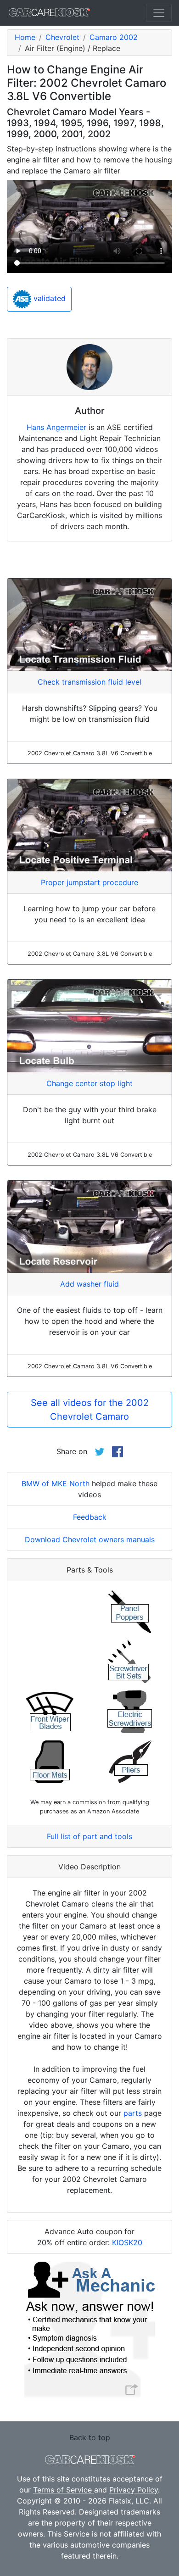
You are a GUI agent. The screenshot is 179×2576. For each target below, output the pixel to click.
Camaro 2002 (114, 37)
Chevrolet (62, 37)
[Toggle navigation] (159, 13)
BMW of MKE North (56, 1483)
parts (133, 2113)
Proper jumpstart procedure (89, 882)
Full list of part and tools (89, 1836)
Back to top (90, 2437)
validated (48, 298)
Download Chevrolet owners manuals (90, 1539)
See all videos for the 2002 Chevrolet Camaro (90, 1410)
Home (25, 37)
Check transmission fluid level (89, 682)
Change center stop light (89, 1083)
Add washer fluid (89, 1284)
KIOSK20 (127, 2242)
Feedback (90, 1517)
